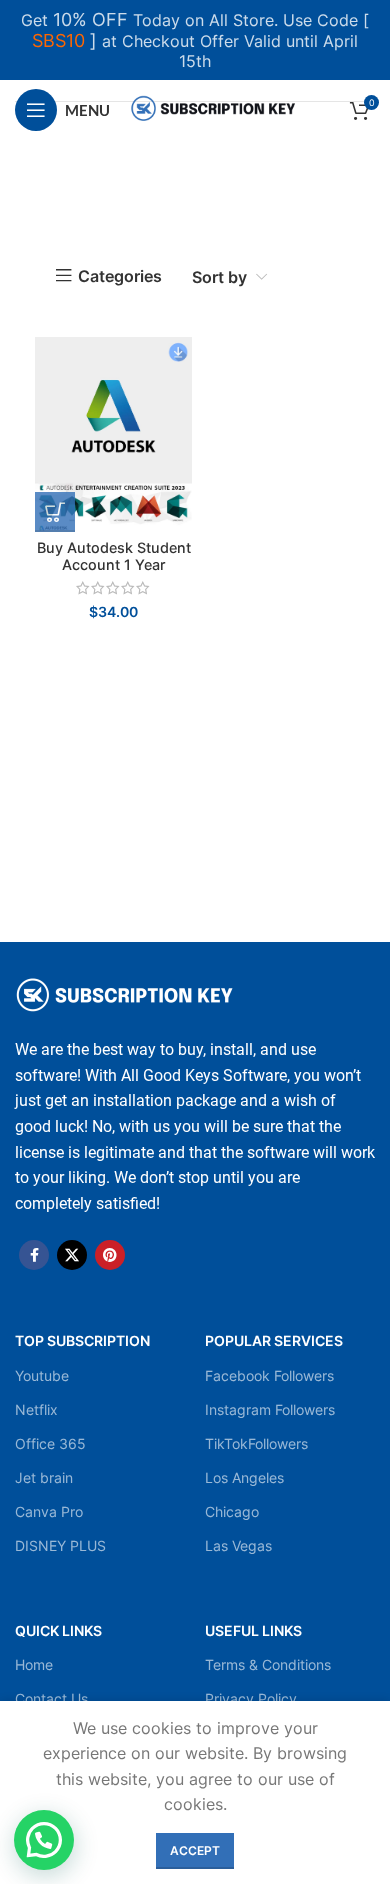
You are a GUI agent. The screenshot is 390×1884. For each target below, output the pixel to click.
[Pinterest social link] (110, 1255)
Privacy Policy (251, 1698)
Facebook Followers (269, 1375)
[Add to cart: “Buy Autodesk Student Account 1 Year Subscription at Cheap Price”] (55, 512)
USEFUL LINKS (253, 1630)
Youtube (42, 1375)
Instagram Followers (270, 1409)
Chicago (232, 1511)
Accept (195, 1850)
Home (34, 1664)
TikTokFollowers (256, 1443)
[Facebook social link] (34, 1255)
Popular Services (274, 1340)
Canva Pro (49, 1511)
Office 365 (50, 1443)
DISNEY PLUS (60, 1545)
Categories (120, 276)
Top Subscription (82, 1340)
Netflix (36, 1409)
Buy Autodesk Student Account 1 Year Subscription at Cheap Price (113, 573)
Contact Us (51, 1698)
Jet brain (44, 1477)
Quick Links (58, 1630)
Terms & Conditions (268, 1664)
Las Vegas (238, 1545)
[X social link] (72, 1255)
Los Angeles (244, 1477)
